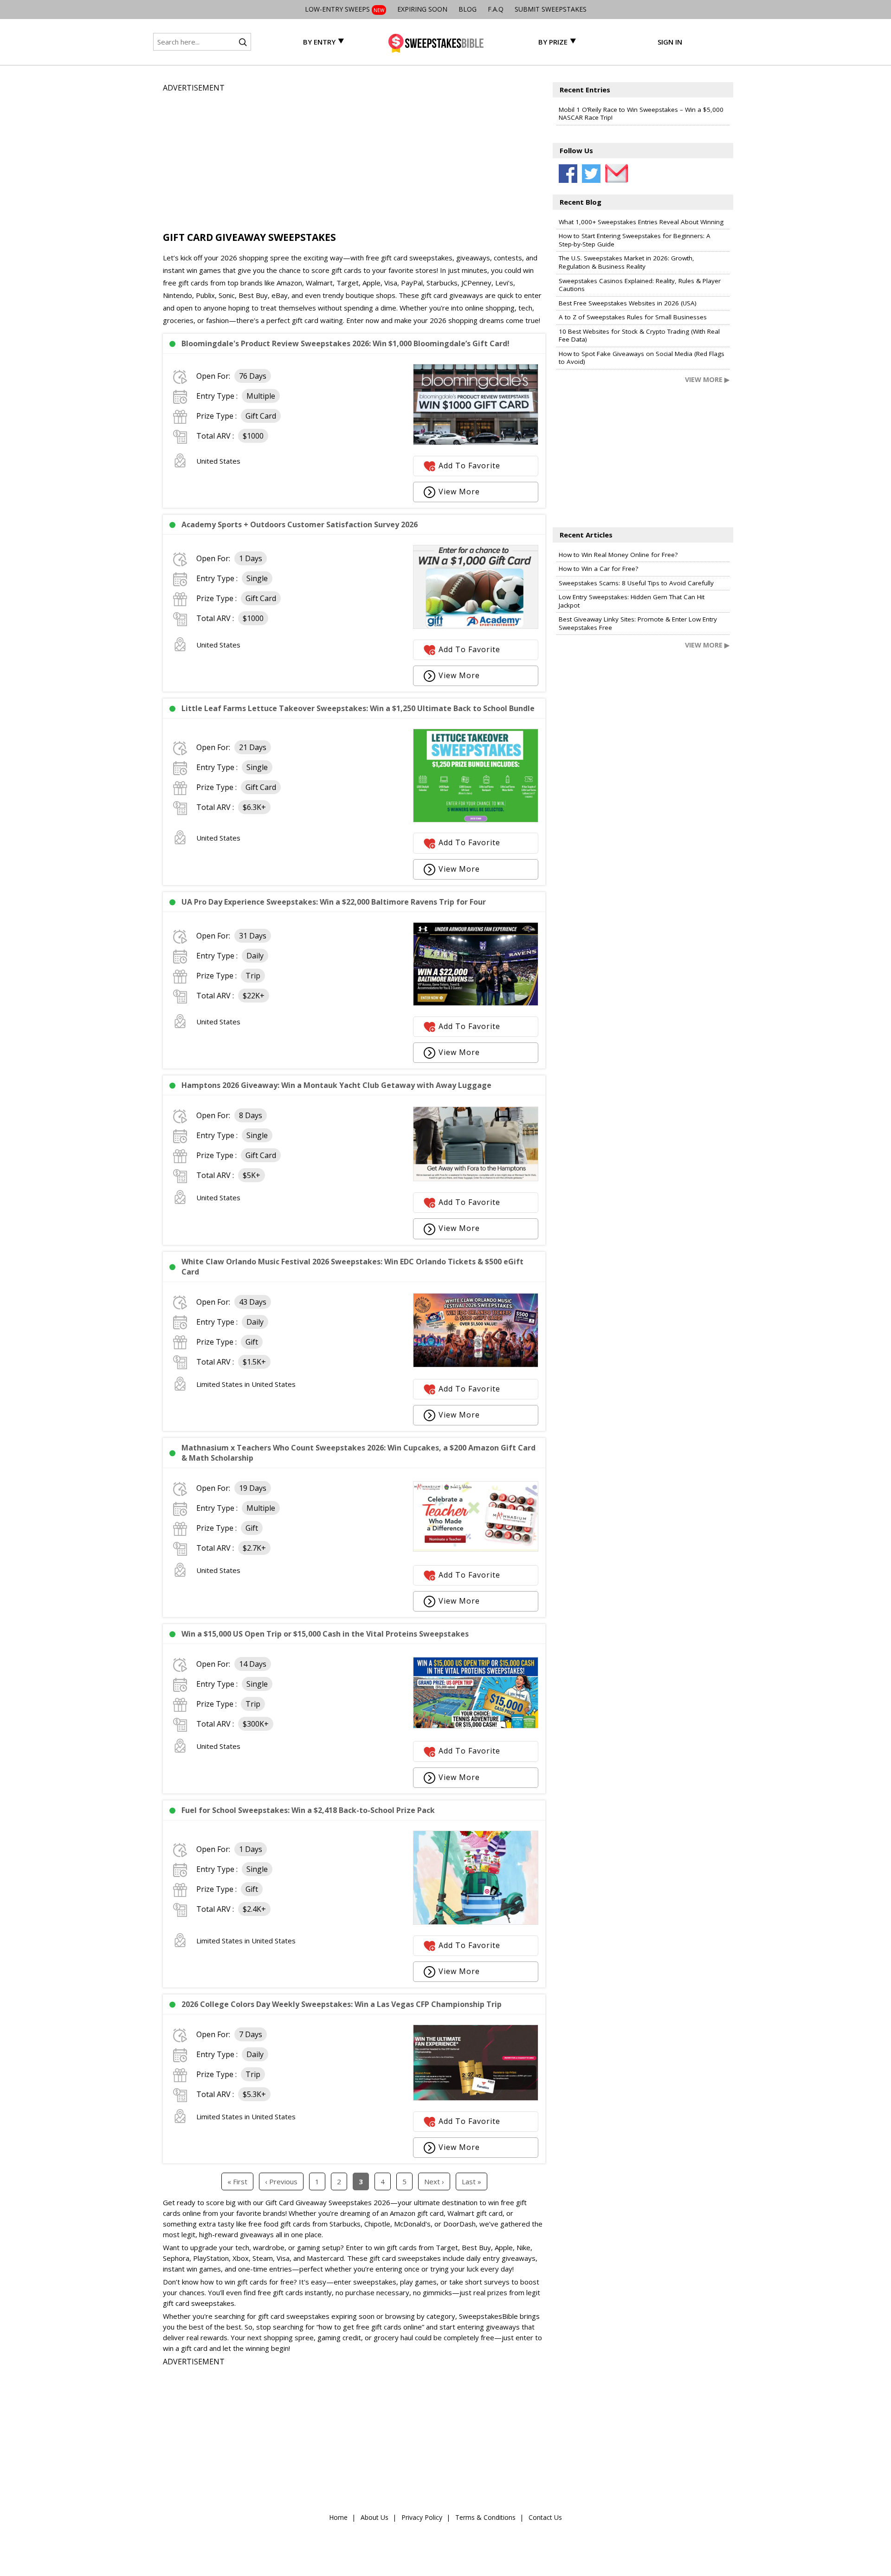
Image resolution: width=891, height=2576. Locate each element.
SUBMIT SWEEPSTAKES (551, 9)
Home (338, 2517)
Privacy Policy (422, 2517)
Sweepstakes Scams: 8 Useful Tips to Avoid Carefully (636, 583)
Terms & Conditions (485, 2517)
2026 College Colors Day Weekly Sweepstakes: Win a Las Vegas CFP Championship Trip (342, 2004)
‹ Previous (281, 2181)
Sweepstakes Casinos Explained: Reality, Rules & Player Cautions (640, 285)
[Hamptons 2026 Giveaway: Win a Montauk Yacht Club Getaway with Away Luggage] (476, 1178)
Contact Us (545, 2517)
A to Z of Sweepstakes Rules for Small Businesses (633, 317)
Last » (471, 2181)
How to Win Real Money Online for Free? (618, 555)
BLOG (468, 9)
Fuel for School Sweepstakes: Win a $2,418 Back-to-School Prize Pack (308, 1810)
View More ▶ (707, 379)
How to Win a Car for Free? (598, 569)
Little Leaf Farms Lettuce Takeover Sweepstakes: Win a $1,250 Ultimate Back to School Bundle (358, 708)
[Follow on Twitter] (591, 174)
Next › (434, 2181)
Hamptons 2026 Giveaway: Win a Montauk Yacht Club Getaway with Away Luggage (336, 1085)
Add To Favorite (469, 466)
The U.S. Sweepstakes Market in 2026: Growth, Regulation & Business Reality (626, 262)
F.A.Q (496, 9)
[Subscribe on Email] (614, 174)
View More (459, 492)
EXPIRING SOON (422, 9)
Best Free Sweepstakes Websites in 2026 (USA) (628, 303)
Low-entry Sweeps (345, 9)
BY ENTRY (319, 42)
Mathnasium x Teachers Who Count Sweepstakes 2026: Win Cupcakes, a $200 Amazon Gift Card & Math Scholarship (358, 1453)
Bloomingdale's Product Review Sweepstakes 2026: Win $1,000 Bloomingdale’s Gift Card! (345, 343)
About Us (374, 2517)
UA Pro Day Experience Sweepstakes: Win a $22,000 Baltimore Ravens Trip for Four (334, 902)
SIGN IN (670, 42)
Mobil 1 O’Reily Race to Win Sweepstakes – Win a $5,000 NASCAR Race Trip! (641, 114)
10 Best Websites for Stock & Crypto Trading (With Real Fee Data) (639, 336)
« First (237, 2181)
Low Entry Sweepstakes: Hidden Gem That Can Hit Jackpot (632, 601)
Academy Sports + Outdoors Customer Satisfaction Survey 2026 (300, 524)
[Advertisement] (354, 159)
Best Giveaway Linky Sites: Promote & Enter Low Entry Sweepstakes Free (638, 623)
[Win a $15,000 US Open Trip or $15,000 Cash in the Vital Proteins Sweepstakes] (476, 1726)
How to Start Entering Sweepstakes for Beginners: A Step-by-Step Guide (635, 240)
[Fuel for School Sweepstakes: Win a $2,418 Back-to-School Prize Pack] (476, 1922)
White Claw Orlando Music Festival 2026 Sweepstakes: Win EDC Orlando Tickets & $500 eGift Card (352, 1267)
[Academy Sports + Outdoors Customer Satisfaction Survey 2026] (476, 626)
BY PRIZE (553, 42)
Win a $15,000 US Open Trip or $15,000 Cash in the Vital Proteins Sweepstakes (325, 1634)
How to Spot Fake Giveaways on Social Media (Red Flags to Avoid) (642, 358)
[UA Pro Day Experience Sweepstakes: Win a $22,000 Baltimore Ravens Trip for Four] (476, 1003)
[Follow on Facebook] (568, 174)
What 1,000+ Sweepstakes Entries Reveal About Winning (641, 222)
